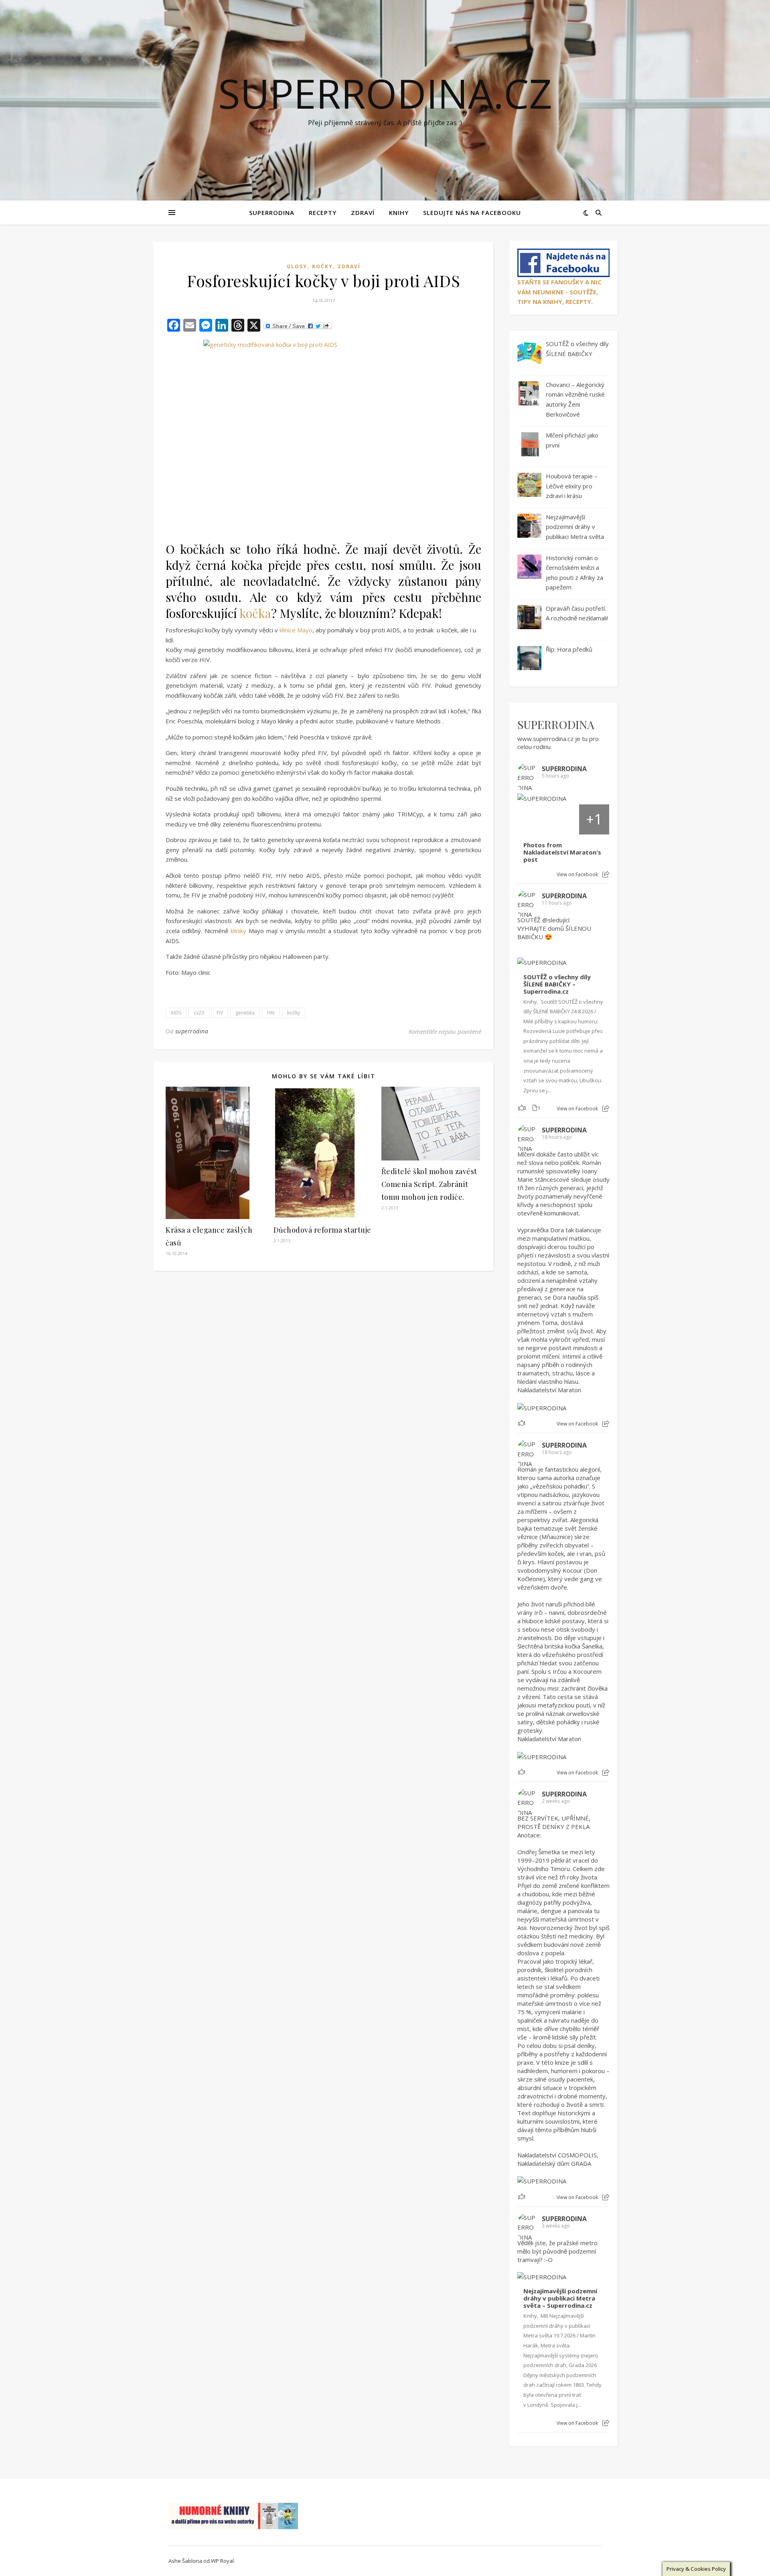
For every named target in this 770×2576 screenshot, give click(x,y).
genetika (245, 1013)
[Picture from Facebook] (533, 819)
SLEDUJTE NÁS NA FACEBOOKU (472, 213)
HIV (271, 1013)
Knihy (399, 213)
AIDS (176, 1013)
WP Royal (222, 2561)
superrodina (192, 1031)
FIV (220, 1013)
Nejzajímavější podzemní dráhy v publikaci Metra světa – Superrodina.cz (560, 2298)
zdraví (349, 266)
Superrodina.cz (385, 93)
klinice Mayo (296, 630)
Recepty (323, 213)
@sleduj (553, 920)
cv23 (199, 1013)
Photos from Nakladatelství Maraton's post (562, 852)
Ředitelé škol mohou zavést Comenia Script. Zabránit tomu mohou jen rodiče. (429, 1184)
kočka (255, 613)
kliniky (238, 931)
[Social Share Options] (606, 874)
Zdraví (363, 213)
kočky (322, 266)
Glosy (297, 266)
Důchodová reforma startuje (322, 1230)
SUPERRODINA (272, 213)
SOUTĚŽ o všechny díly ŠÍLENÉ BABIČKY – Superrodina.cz (557, 984)
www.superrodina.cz (545, 739)
